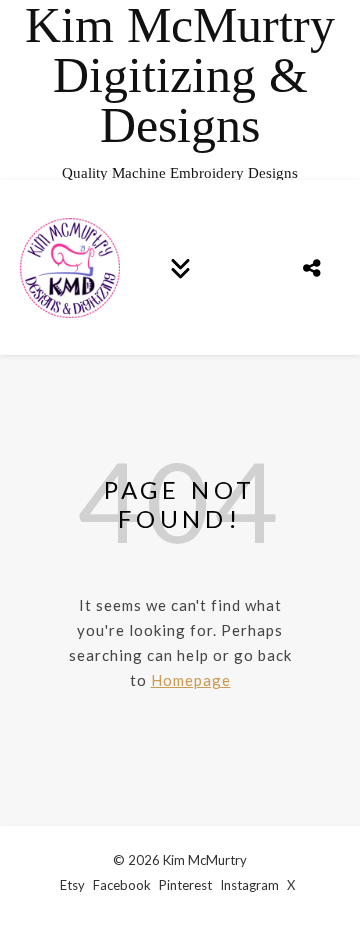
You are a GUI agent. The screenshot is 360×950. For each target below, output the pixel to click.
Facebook (122, 885)
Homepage (191, 680)
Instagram (249, 885)
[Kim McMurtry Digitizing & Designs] (180, 90)
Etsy (72, 885)
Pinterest (185, 885)
